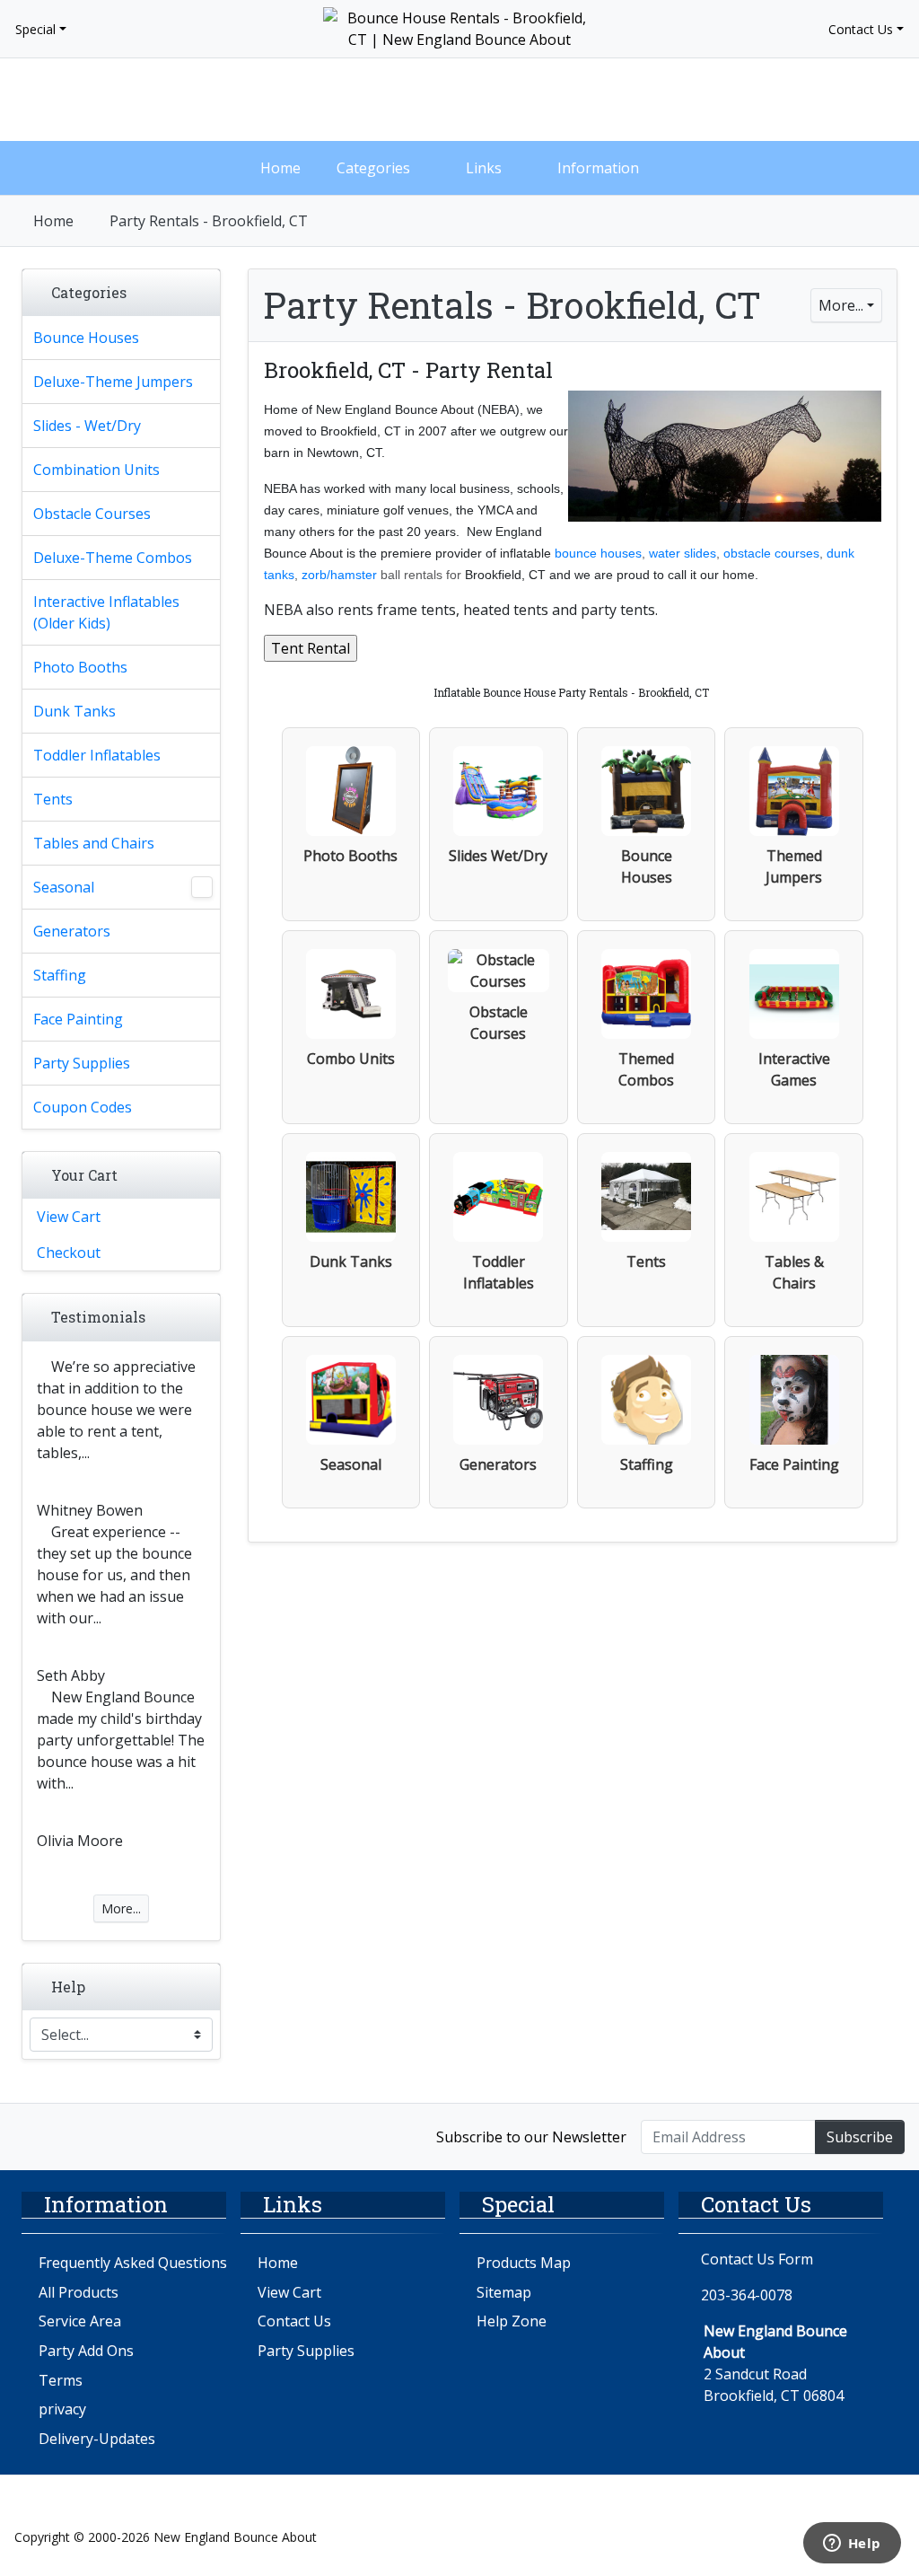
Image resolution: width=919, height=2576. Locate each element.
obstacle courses (771, 553)
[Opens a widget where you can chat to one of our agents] (852, 2545)
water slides (683, 553)
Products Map (524, 2263)
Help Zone (512, 2321)
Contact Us (861, 29)
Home (280, 168)
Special (35, 29)
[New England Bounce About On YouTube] (110, 2135)
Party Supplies (306, 2351)
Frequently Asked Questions (133, 2263)
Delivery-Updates (97, 2439)
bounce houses (598, 553)
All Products (79, 2292)
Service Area (80, 2321)
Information (598, 168)
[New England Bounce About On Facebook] (34, 2135)
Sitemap (504, 2292)
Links (484, 168)
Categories (373, 168)
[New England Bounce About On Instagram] (72, 2135)
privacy (62, 2409)
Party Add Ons (86, 2351)
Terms (61, 2380)
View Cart (69, 1217)
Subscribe (860, 2137)
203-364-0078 (747, 2295)
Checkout (69, 1253)
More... (841, 305)
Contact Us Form (755, 2259)
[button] (782, 100)
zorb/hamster (339, 575)
